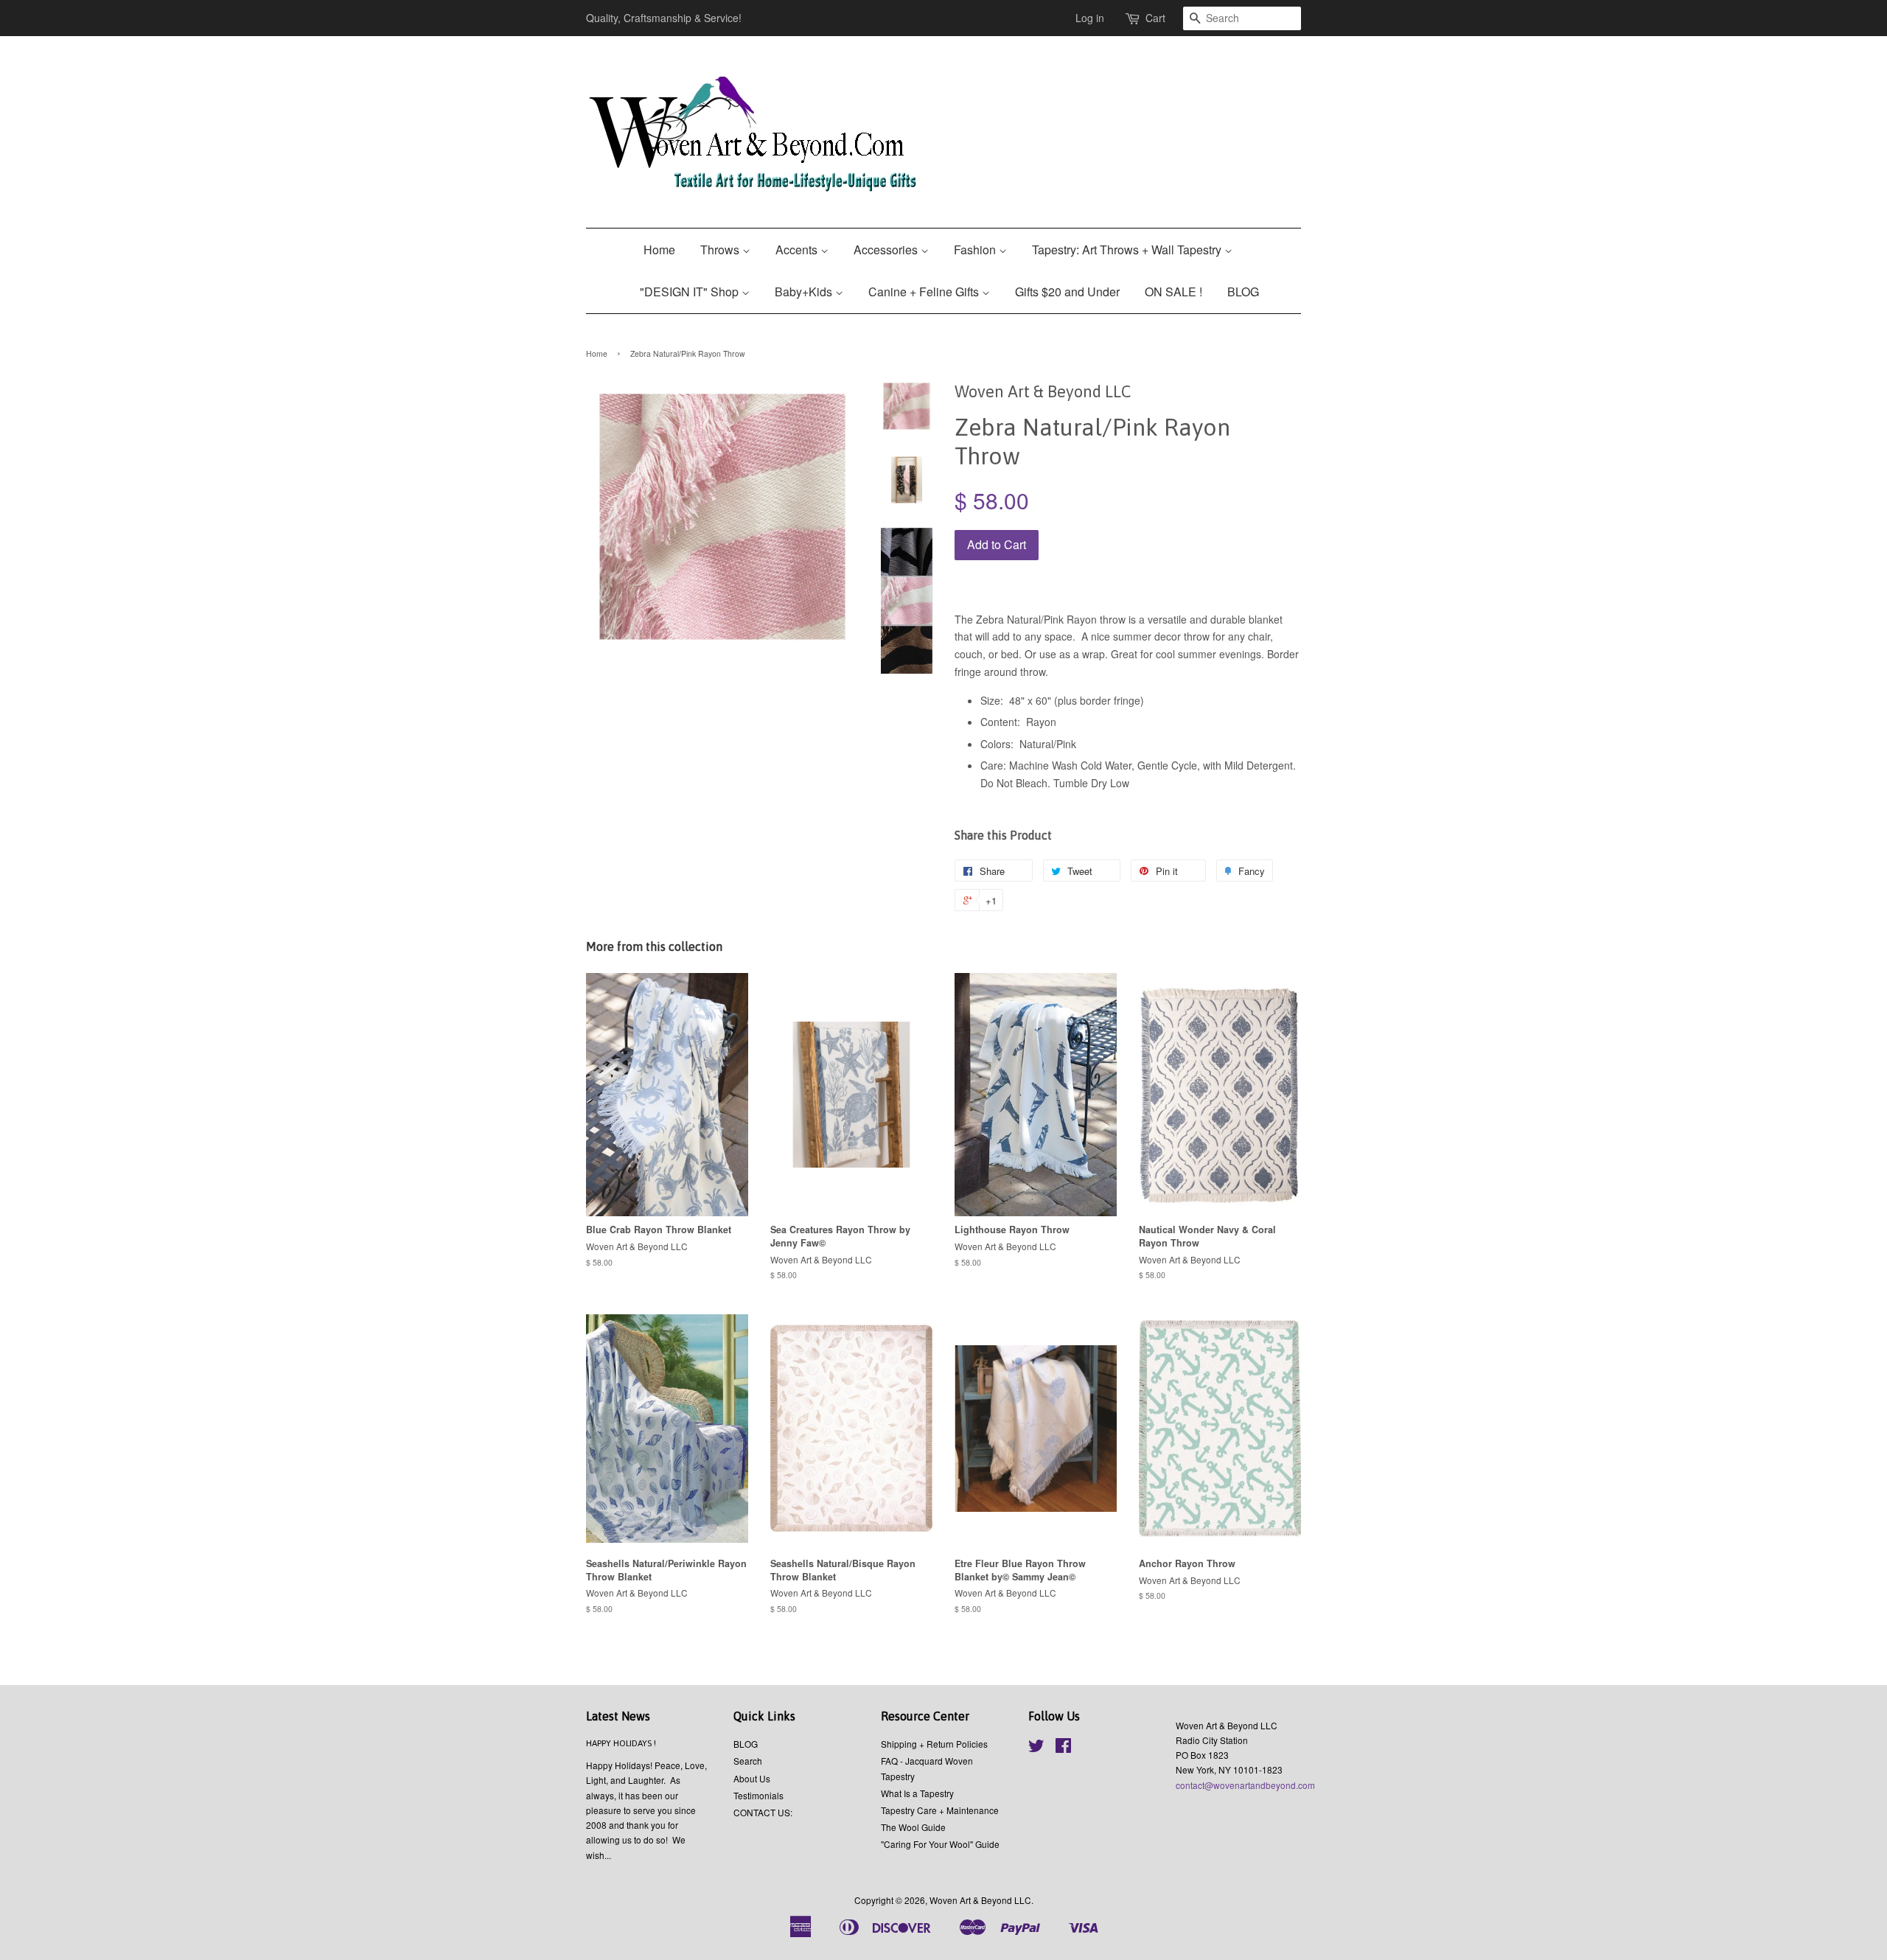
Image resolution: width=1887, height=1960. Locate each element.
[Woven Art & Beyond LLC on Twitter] (1036, 1748)
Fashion (976, 250)
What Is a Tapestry (917, 1793)
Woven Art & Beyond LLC (980, 1900)
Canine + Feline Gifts (925, 292)
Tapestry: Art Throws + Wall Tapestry (1128, 250)
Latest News (618, 1716)
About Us (752, 1778)
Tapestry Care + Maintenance (940, 1810)
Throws (721, 250)
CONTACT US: (763, 1812)
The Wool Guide (913, 1827)
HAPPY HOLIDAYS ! (621, 1743)
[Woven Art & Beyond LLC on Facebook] (1063, 1748)
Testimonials (758, 1795)
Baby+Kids (805, 292)
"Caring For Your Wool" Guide (940, 1844)
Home (659, 250)
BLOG (1243, 292)
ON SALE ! (1173, 292)
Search (748, 1761)
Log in (1090, 18)
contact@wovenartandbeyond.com (1245, 1785)
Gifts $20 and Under (1067, 292)
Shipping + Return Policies (934, 1744)
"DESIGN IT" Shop (691, 292)
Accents (798, 250)
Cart (1155, 18)
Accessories (887, 250)
